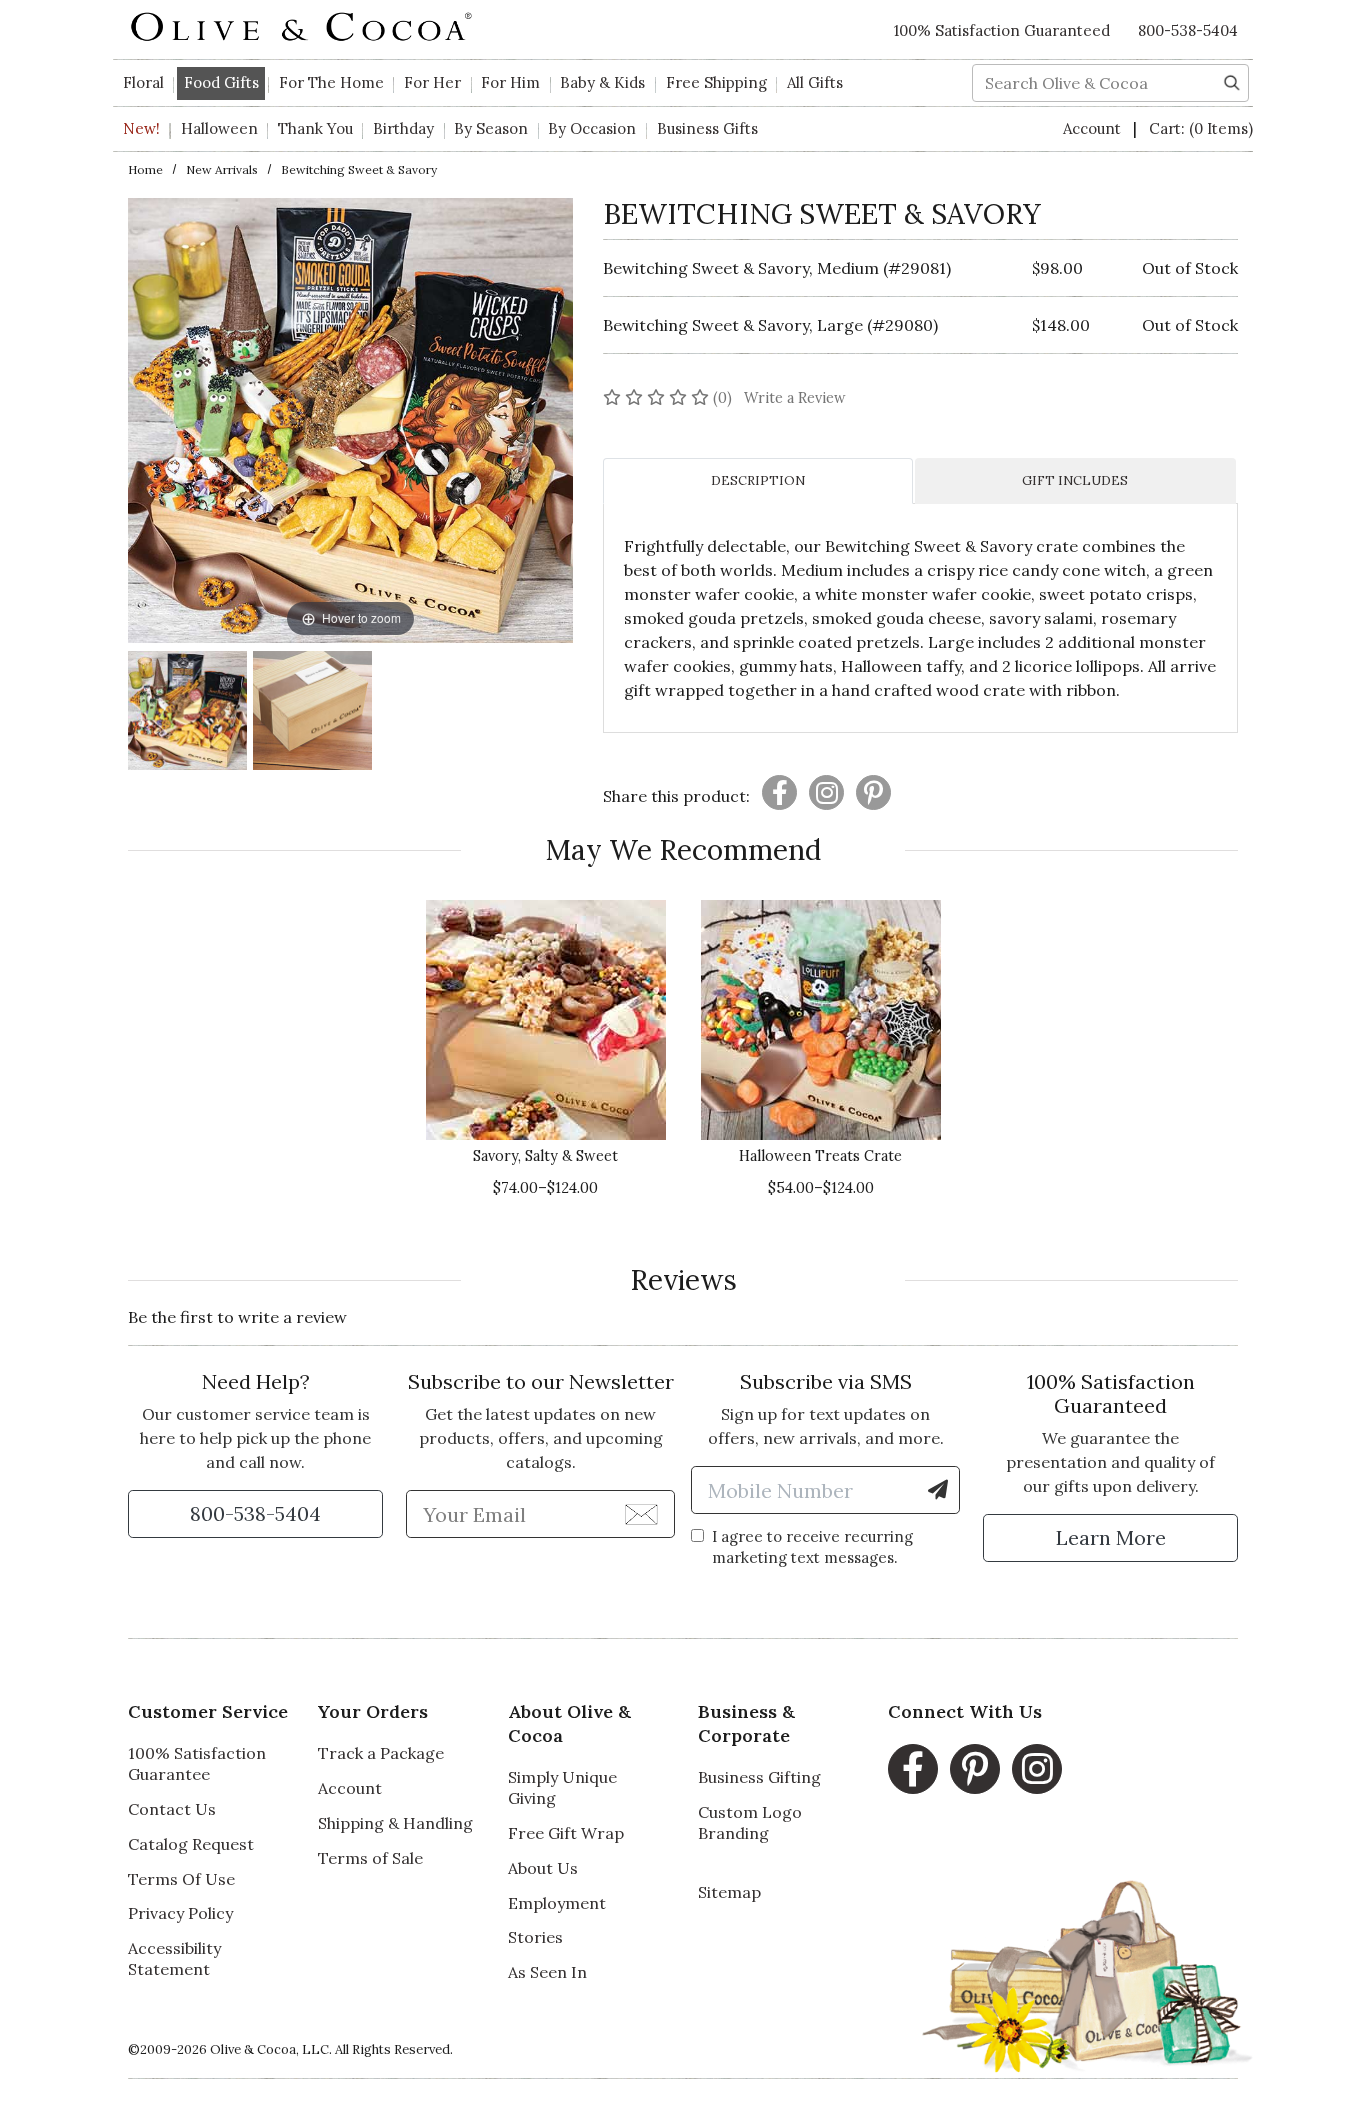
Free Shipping (716, 82)
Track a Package (381, 1753)
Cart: (1201, 128)
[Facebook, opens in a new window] (913, 1769)
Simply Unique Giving (562, 1787)
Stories (535, 1937)
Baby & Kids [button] (602, 82)
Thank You (315, 128)
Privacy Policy (180, 1913)
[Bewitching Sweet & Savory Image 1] (187, 713)
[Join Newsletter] (641, 1513)
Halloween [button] (219, 128)
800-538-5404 (1188, 30)
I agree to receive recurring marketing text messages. (812, 1547)
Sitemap (729, 1892)
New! (141, 128)
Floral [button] (143, 82)
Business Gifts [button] (707, 128)
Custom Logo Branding (750, 1822)
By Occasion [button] (592, 128)
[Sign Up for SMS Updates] (938, 1490)
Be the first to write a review (237, 1317)
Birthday (403, 128)
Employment (557, 1903)
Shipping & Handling (395, 1823)
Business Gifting (759, 1777)
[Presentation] (779, 792)
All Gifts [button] (815, 82)
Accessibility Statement (174, 1958)
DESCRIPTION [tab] (758, 480)
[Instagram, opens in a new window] (1037, 1769)
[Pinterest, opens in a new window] (975, 1769)
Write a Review (795, 398)
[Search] (1232, 81)
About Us (543, 1868)
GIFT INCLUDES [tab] (1075, 480)
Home (145, 169)
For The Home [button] (331, 82)
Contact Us (172, 1809)
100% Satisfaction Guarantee (197, 1763)
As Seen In (547, 1972)
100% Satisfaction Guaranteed (1002, 30)
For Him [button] (510, 82)
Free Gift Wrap (566, 1833)
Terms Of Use (181, 1879)
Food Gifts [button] (221, 82)
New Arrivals (222, 169)
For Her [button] (432, 82)
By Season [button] (491, 128)
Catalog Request (191, 1844)
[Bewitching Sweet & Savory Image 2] (312, 713)
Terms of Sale (370, 1858)
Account (1094, 128)
